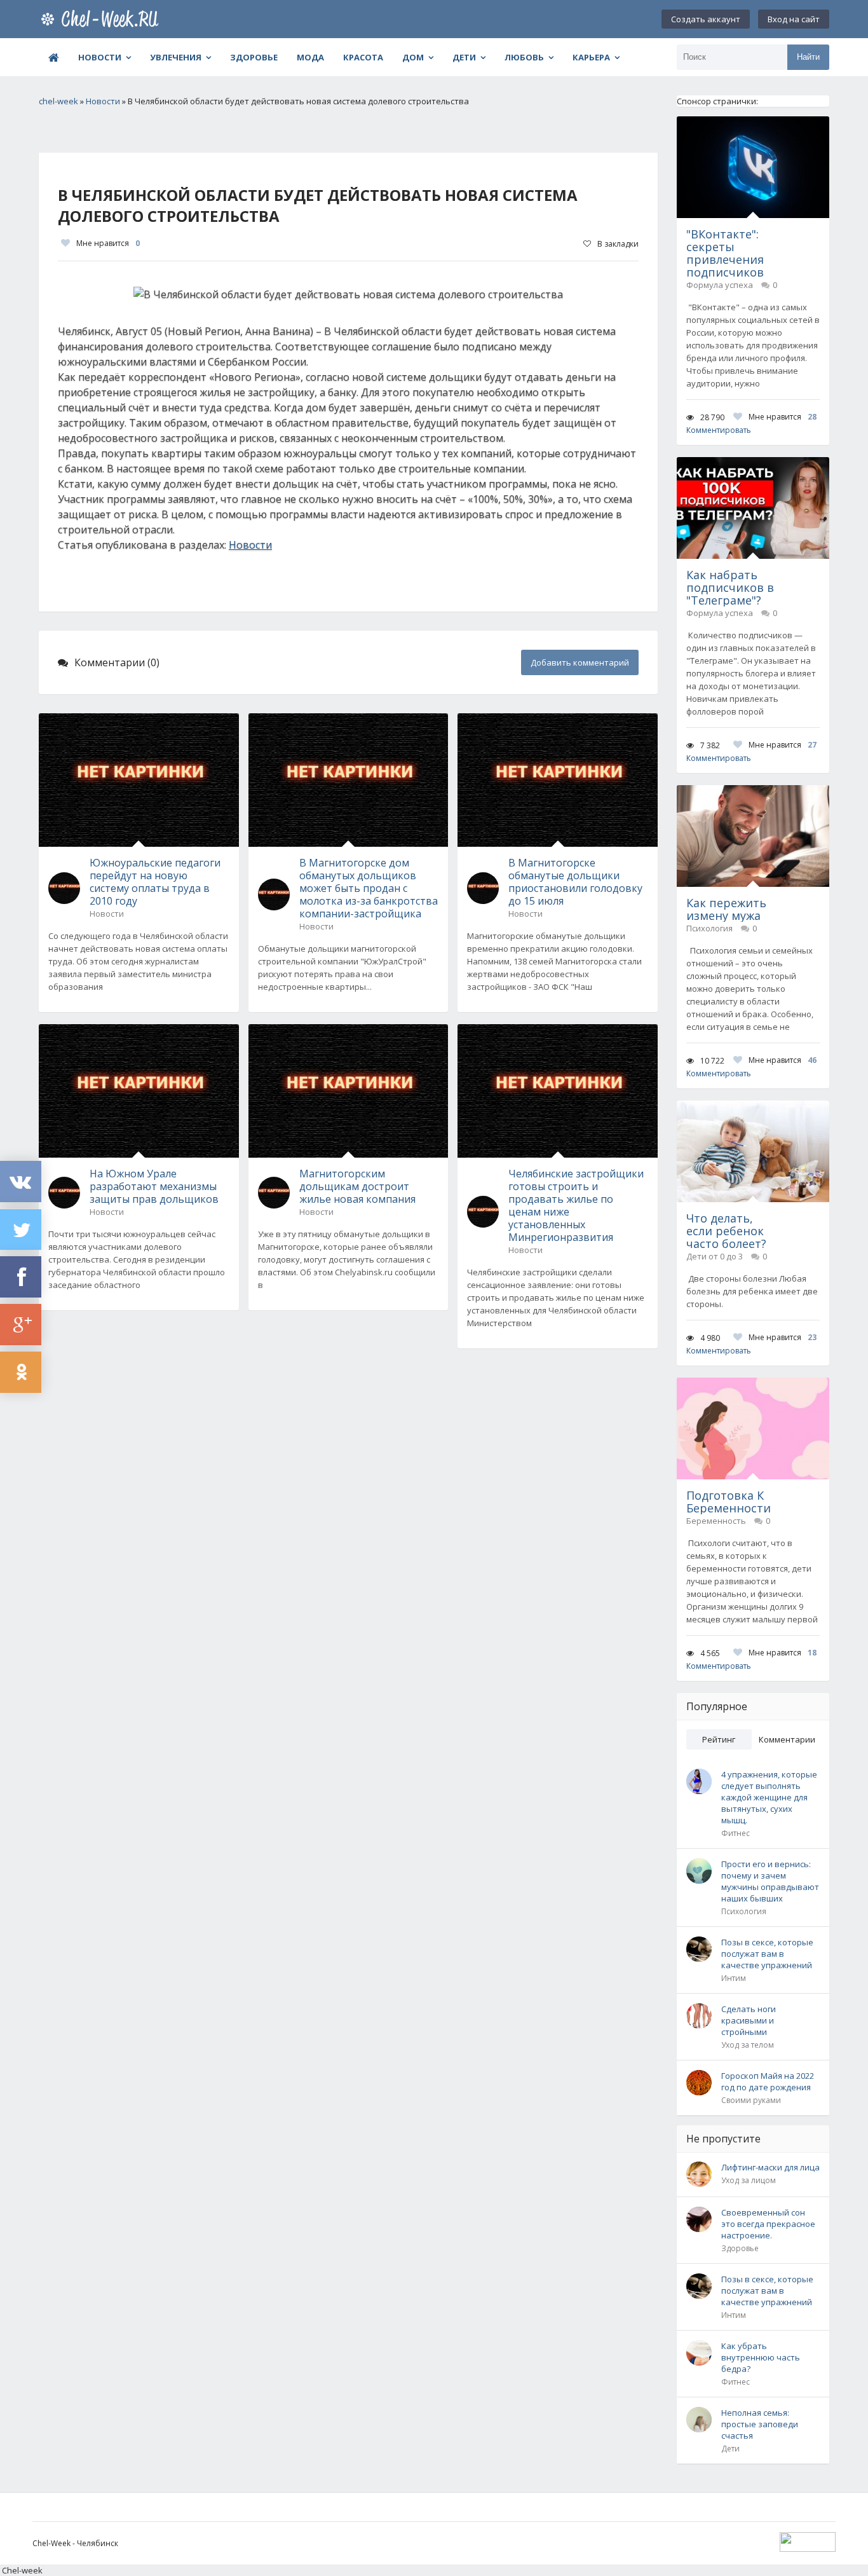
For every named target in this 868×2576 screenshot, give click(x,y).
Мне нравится (108, 243)
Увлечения (176, 57)
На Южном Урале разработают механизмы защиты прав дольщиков (154, 1186)
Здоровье (254, 57)
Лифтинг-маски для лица (770, 2167)
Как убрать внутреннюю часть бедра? (761, 2357)
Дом (413, 57)
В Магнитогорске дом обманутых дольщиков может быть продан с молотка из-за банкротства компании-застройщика (369, 888)
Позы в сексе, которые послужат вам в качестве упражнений (767, 1954)
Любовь (524, 57)
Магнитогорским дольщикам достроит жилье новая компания (357, 1186)
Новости (100, 57)
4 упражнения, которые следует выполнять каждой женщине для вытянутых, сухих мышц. (769, 1797)
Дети (464, 57)
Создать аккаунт (706, 19)
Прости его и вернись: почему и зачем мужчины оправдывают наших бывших (770, 1881)
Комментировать (719, 430)
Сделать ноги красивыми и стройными (749, 2020)
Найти (808, 57)
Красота (363, 57)
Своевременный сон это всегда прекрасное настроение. (768, 2224)
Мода (310, 57)
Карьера (591, 57)
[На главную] (102, 19)
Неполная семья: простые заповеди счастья (760, 2424)
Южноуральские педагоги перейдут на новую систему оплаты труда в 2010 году (155, 882)
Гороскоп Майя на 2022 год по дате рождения (768, 2081)
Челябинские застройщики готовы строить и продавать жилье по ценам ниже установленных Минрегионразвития (576, 1205)
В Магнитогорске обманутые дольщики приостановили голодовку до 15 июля (575, 882)
